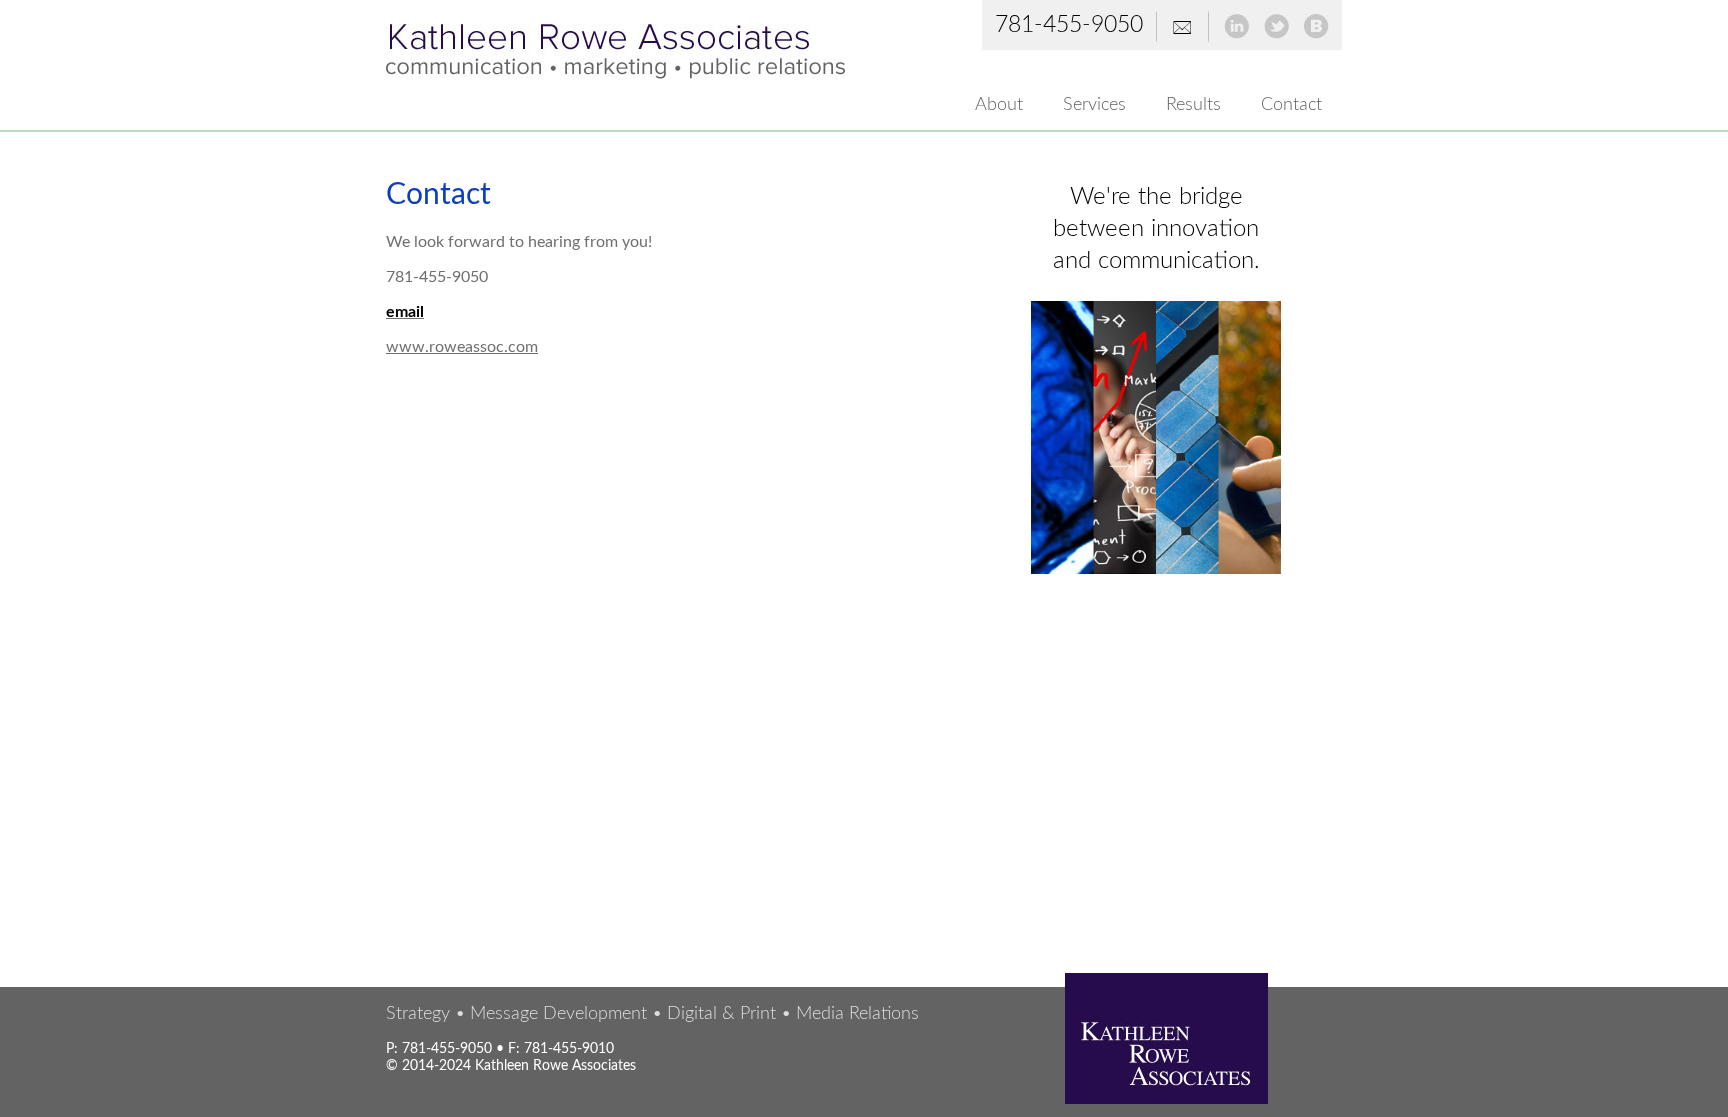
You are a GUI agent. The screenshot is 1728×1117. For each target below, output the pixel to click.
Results (1193, 105)
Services (1094, 105)
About (999, 105)
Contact (1291, 105)
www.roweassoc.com (462, 347)
